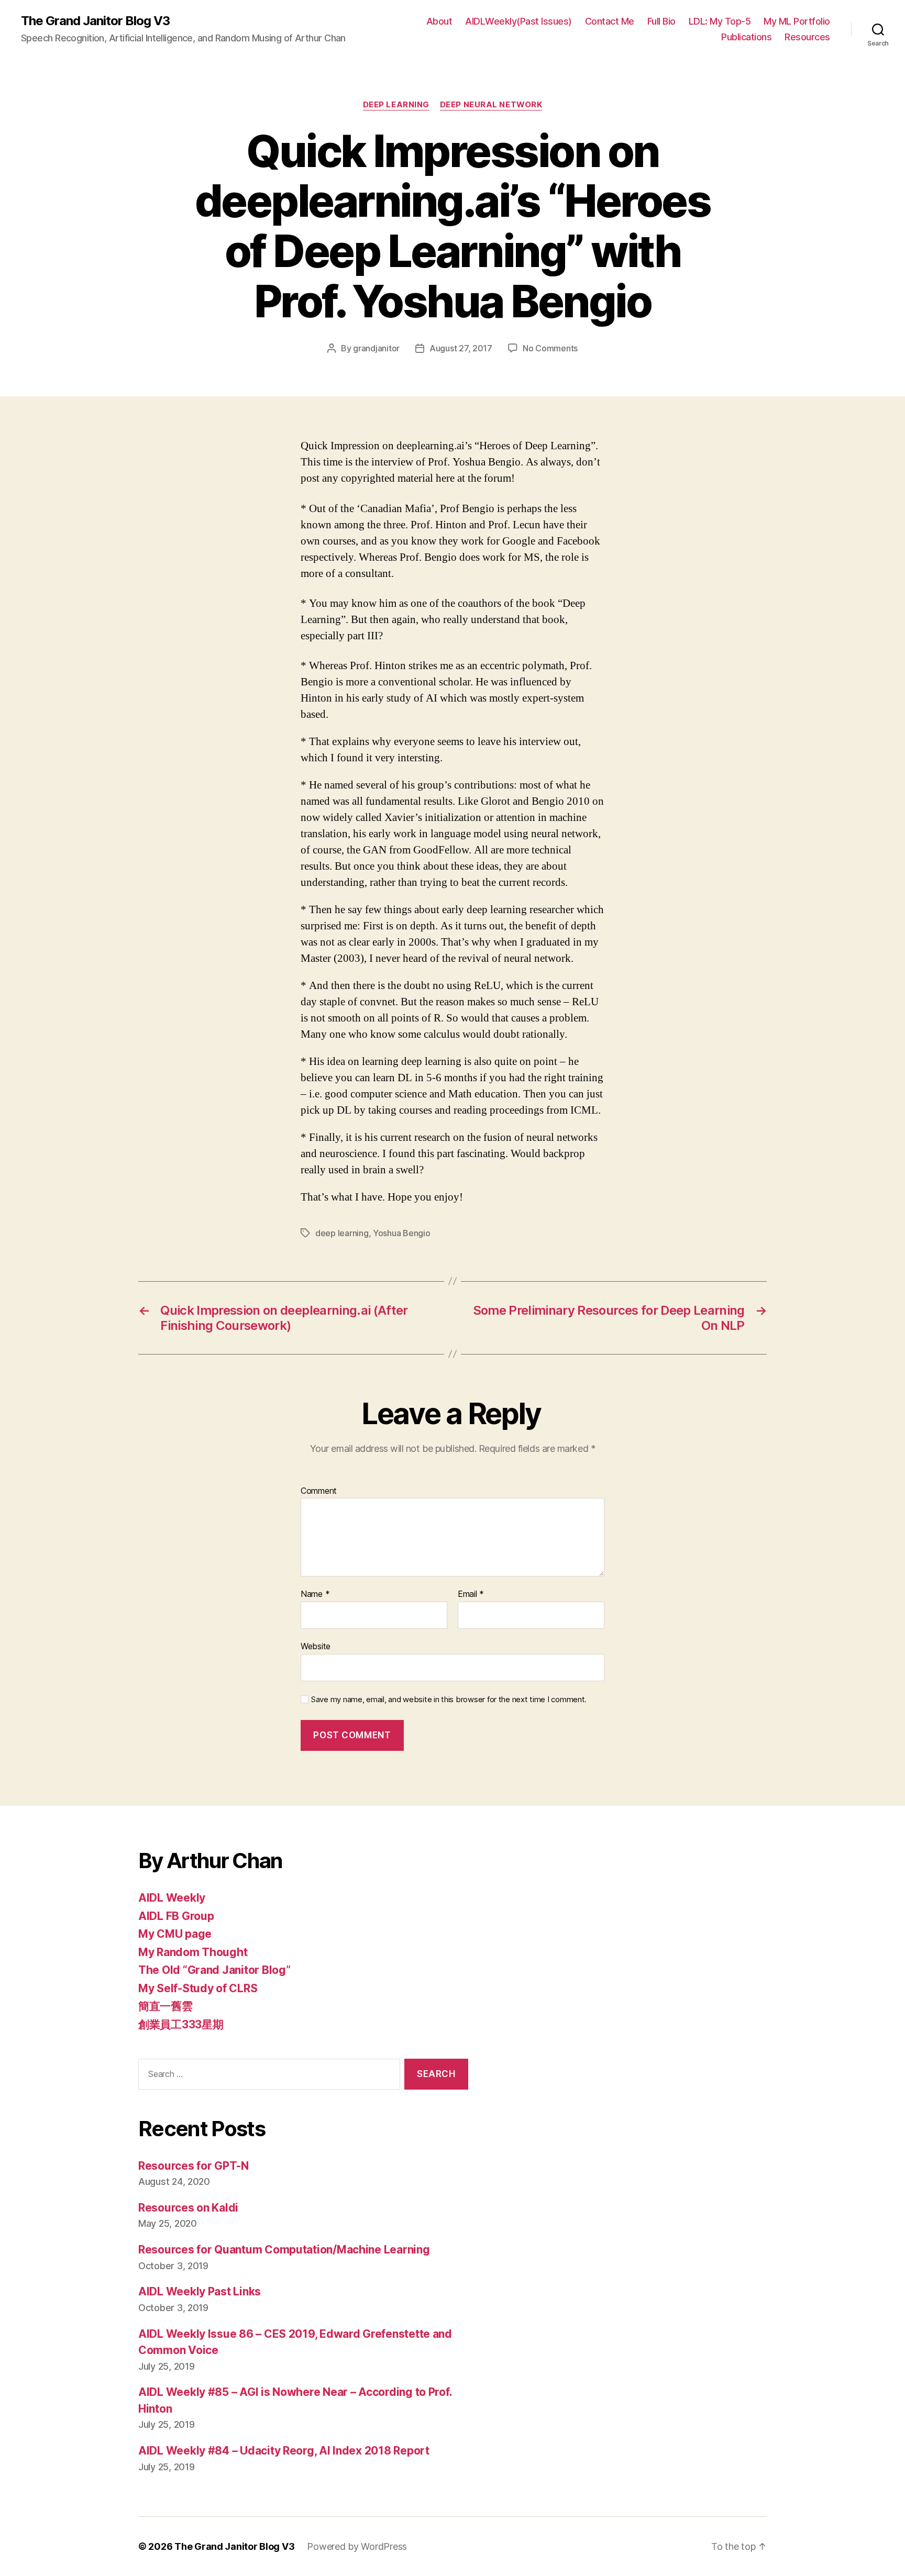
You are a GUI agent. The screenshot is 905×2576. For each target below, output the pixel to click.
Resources (807, 37)
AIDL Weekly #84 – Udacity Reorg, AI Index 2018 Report (284, 2451)
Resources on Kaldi (188, 2208)
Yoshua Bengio (402, 1233)
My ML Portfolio (797, 21)
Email (471, 1594)
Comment (319, 1491)
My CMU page (175, 1934)
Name (315, 1594)
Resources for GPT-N (194, 2166)
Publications (746, 37)
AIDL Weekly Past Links (200, 2291)
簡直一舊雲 (165, 2006)
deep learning (396, 105)
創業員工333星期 (181, 2024)
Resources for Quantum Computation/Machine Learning (284, 2250)
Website (316, 1646)
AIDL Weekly (172, 1898)
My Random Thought (193, 1952)
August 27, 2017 (461, 348)
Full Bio (661, 21)
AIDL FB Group (176, 1916)
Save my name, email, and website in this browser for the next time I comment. (449, 1700)
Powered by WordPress (357, 2546)
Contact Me (610, 21)
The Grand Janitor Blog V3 (95, 21)
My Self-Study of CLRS (198, 1988)
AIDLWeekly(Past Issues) (518, 21)
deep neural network (491, 105)
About (439, 21)
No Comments (550, 348)
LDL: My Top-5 (720, 21)
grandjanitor (376, 348)
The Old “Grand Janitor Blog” (214, 1970)
